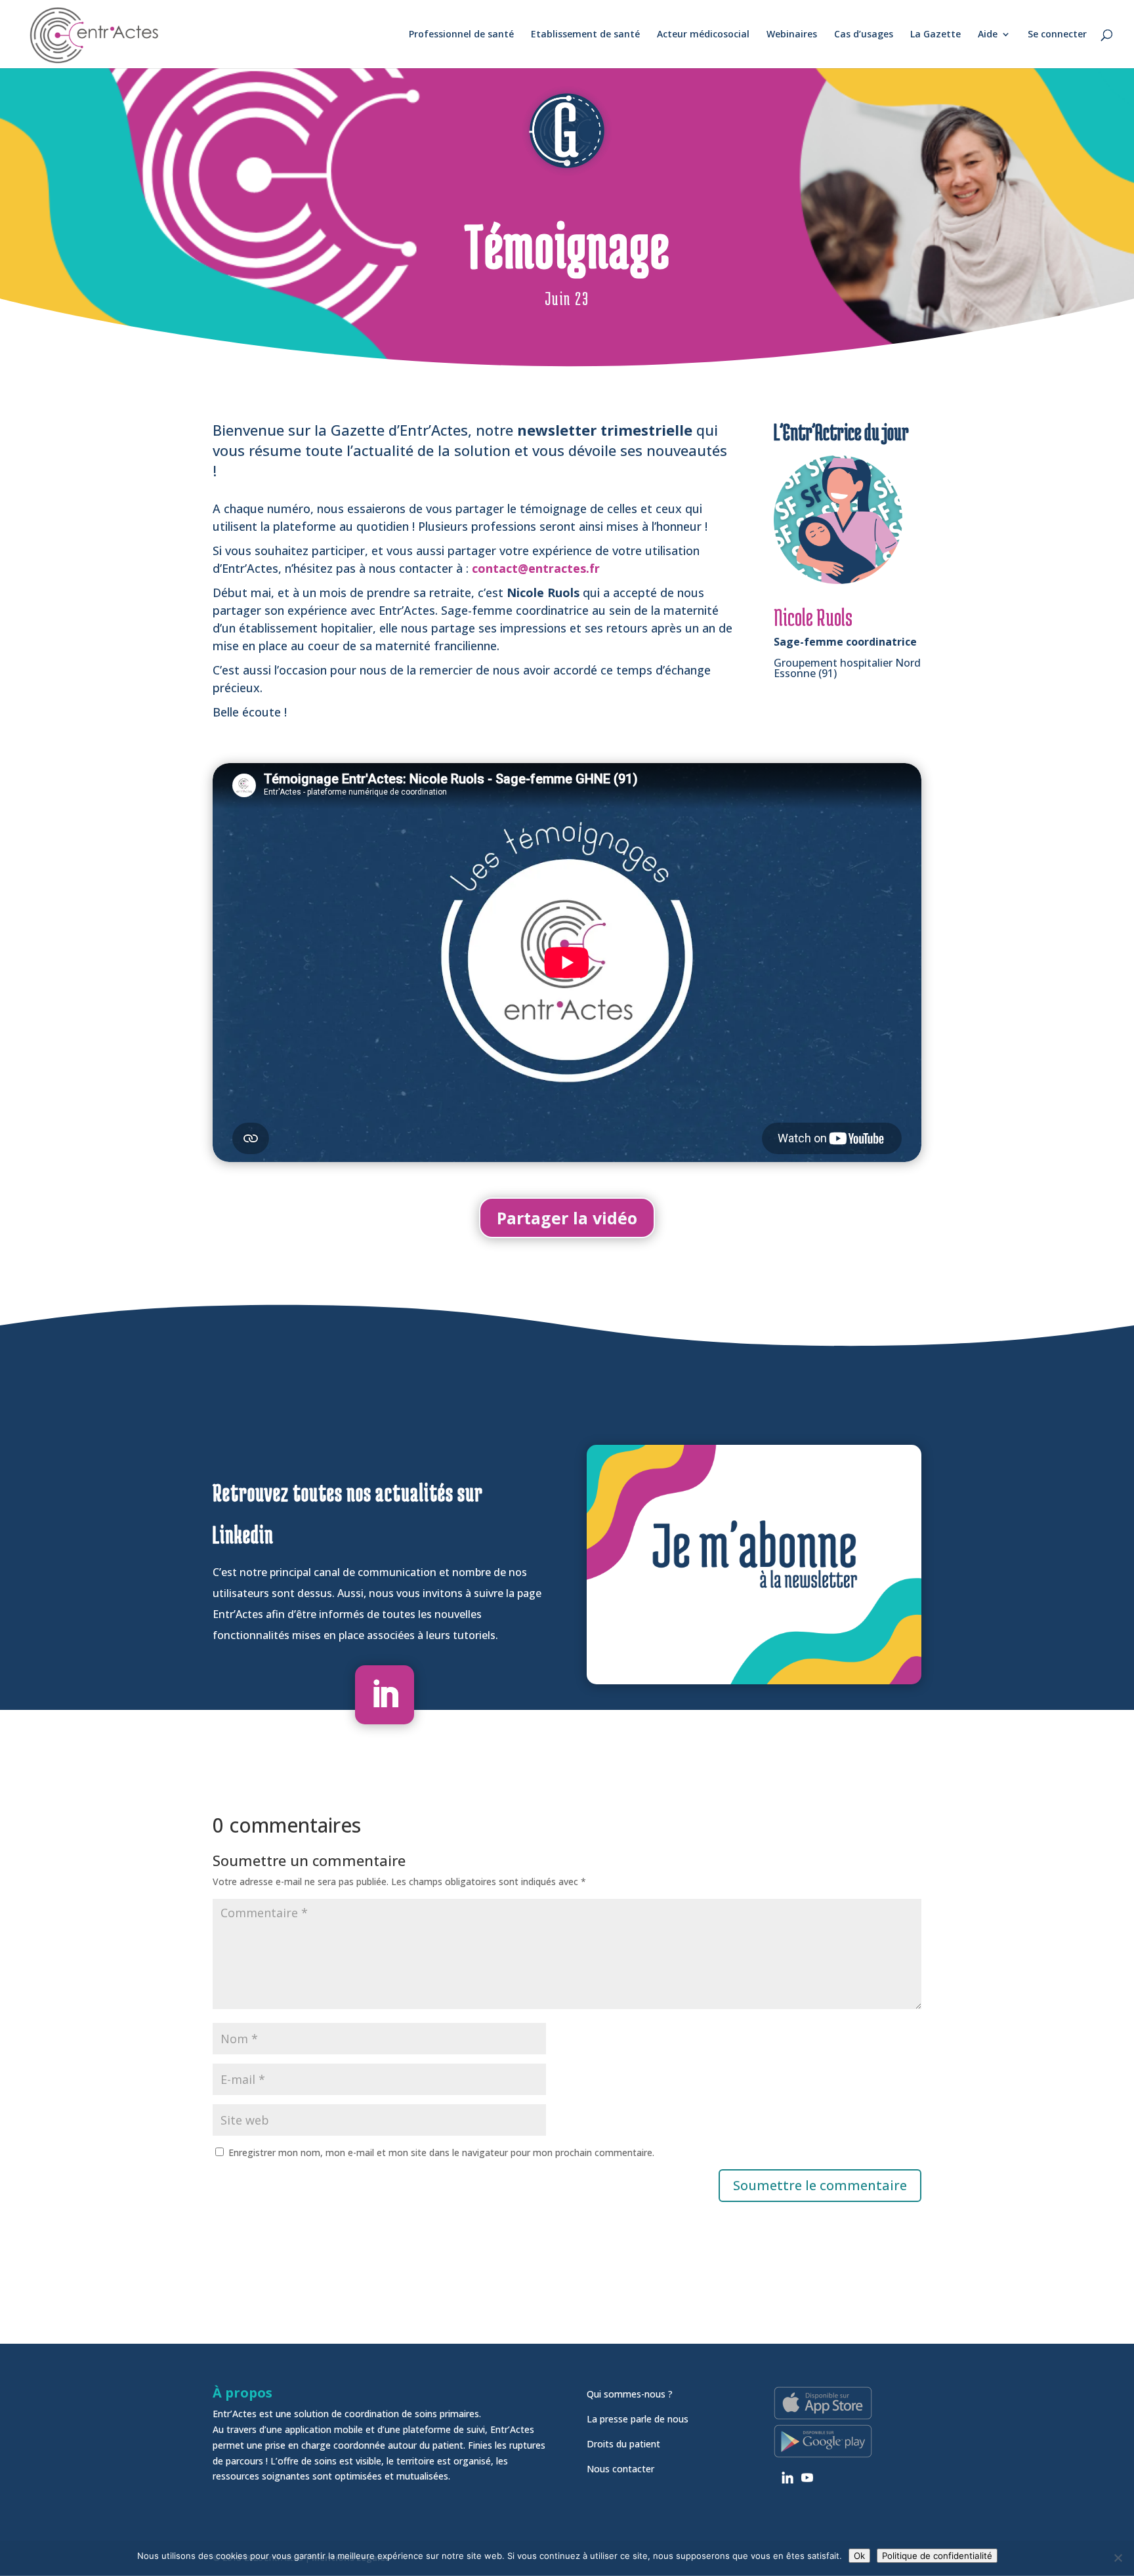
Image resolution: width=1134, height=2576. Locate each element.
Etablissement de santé (585, 35)
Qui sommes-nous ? (630, 2394)
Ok (859, 2556)
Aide (988, 35)
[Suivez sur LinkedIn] (385, 1695)
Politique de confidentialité (937, 2556)
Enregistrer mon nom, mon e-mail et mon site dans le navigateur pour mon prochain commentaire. (441, 2152)
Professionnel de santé (461, 35)
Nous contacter (620, 2469)
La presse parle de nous (638, 2419)
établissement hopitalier (306, 628)
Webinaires (792, 35)
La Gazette (935, 35)
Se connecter (1057, 35)
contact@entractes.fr (536, 568)
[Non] (1118, 2558)
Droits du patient (623, 2444)
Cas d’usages (864, 35)
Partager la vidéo (567, 1218)
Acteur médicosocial (703, 35)
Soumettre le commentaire (820, 2185)
